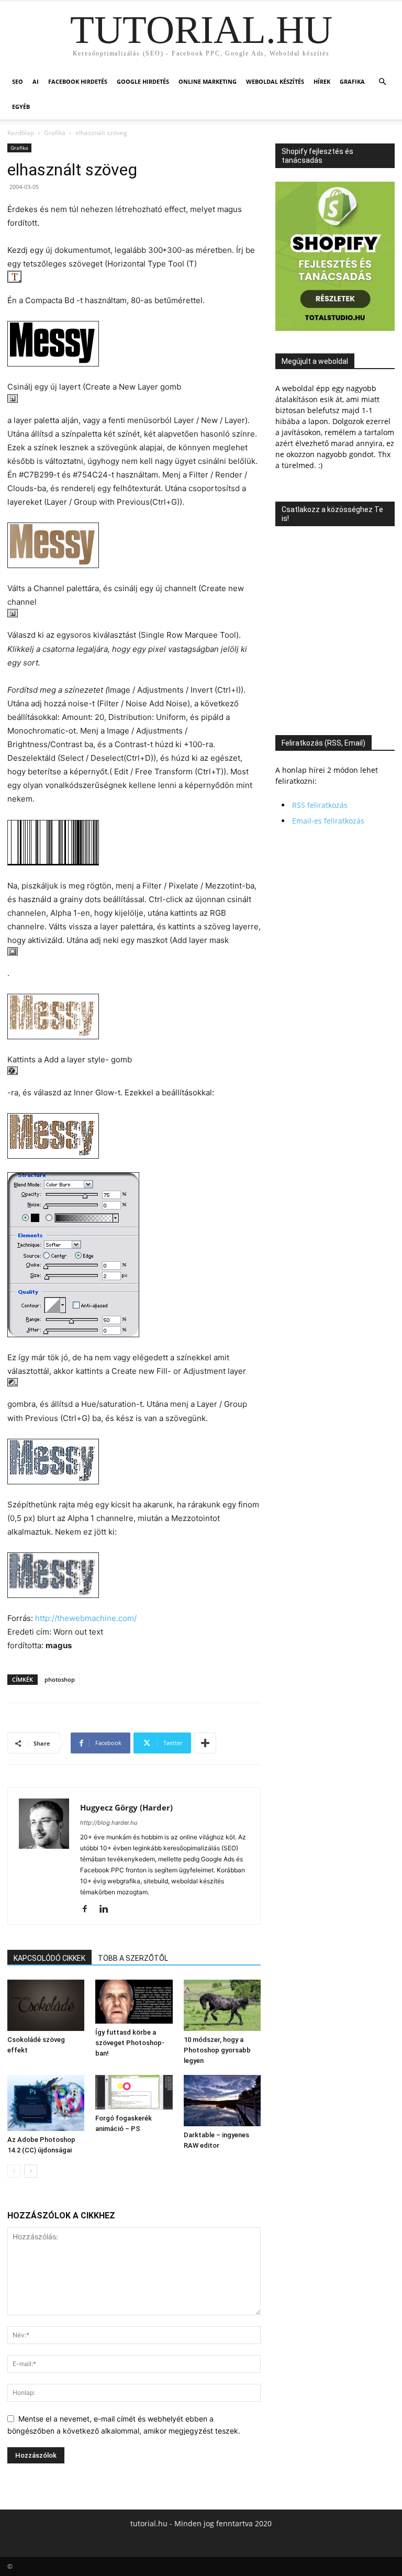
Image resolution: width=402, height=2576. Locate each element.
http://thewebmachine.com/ (86, 1618)
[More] (205, 1743)
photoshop (60, 1679)
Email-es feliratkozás (328, 821)
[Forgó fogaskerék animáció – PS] (134, 2092)
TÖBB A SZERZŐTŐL (133, 1958)
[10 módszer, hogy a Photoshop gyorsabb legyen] (222, 2005)
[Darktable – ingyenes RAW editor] (222, 2100)
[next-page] (31, 2171)
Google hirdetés (143, 81)
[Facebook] (89, 1909)
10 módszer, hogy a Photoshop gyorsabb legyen (217, 2050)
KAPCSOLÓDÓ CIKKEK (49, 1958)
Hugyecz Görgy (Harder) (126, 1807)
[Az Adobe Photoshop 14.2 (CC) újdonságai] (46, 2103)
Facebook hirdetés (78, 81)
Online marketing (208, 81)
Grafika (352, 81)
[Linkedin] (108, 1909)
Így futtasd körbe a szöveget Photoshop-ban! (130, 2043)
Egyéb (21, 107)
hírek (322, 81)
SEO (18, 81)
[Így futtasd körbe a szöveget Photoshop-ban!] (134, 2002)
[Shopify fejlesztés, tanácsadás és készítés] (335, 328)
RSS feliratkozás (320, 805)
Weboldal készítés (275, 81)
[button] (382, 82)
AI (36, 81)
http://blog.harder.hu (109, 1823)
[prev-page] (14, 2171)
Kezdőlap (21, 133)
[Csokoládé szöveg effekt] (46, 2005)
